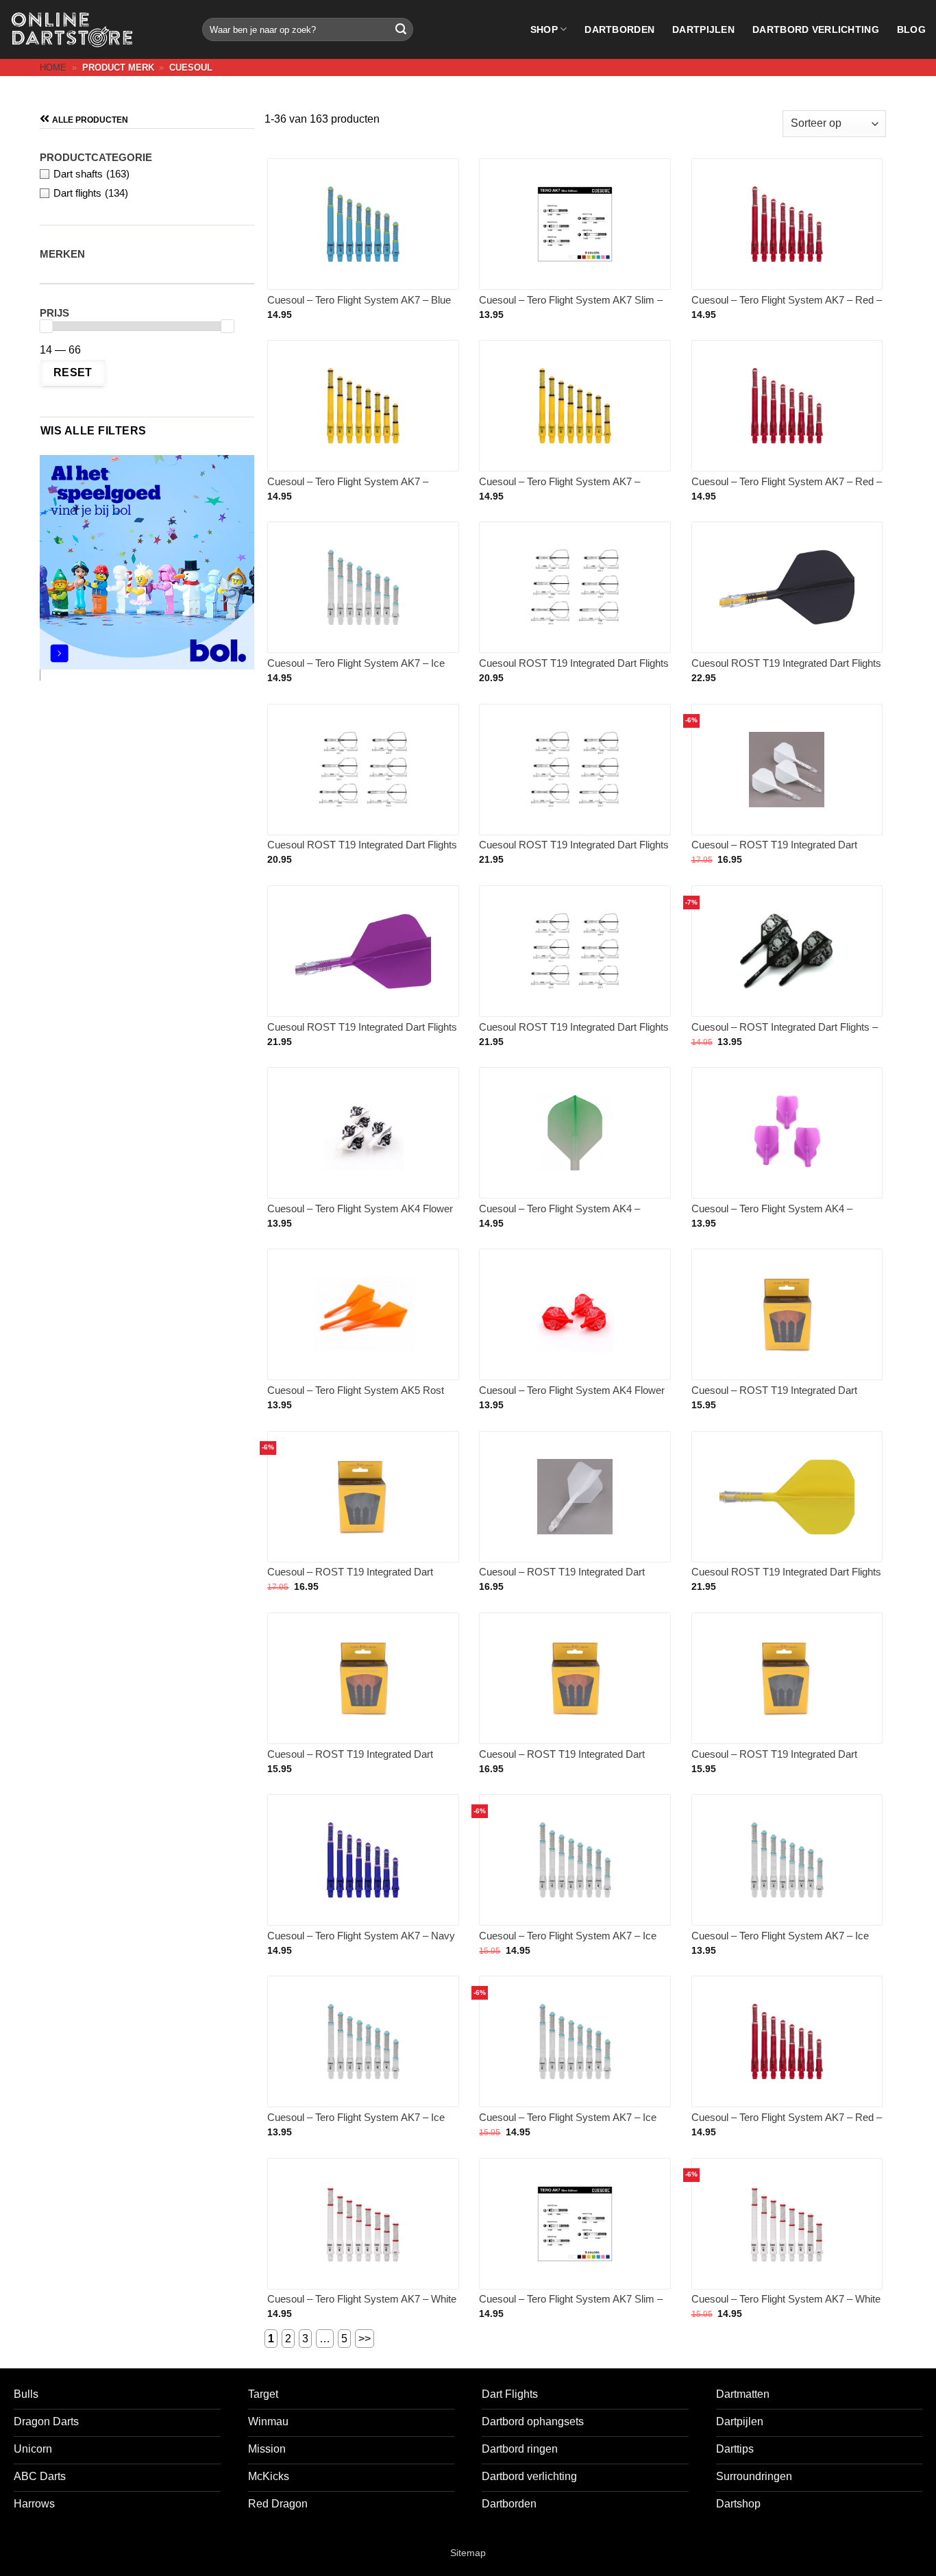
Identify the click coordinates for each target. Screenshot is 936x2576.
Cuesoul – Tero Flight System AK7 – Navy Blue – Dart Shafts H (361, 1942)
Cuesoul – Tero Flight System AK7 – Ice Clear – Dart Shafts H (356, 2124)
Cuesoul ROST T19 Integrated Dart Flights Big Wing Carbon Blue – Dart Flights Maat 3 (574, 852)
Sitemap (468, 2553)
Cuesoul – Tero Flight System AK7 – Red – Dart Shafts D (787, 2124)
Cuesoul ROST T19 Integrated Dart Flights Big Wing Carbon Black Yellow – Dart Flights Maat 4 (362, 852)
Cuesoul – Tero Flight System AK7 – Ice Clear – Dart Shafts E (568, 2124)
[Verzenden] (401, 29)
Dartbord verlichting (816, 29)
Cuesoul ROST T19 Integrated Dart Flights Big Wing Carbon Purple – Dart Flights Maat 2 (362, 1034)
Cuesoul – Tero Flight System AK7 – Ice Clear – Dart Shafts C (568, 1942)
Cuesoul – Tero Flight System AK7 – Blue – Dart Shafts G (359, 307)
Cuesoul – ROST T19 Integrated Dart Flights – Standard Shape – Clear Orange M (359, 1762)
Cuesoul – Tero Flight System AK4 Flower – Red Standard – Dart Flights (572, 1397)
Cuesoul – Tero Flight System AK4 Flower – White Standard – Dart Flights (360, 1215)
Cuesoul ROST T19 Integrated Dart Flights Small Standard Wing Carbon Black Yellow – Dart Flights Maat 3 (786, 671)
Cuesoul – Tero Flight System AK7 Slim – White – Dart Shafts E (571, 307)
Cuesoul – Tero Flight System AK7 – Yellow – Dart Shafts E (348, 488)
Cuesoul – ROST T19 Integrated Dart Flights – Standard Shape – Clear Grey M (359, 1579)
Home (53, 68)
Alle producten (90, 120)
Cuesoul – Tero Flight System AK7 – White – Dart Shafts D (786, 2306)
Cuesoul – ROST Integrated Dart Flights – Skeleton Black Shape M (785, 1034)
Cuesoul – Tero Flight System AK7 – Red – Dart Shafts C (787, 488)
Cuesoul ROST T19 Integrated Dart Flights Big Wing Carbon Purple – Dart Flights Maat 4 (574, 1034)
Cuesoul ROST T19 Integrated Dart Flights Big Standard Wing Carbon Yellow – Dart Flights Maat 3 (786, 1579)
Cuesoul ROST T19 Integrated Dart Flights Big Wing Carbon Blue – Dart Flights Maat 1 (574, 671)
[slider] (46, 326)
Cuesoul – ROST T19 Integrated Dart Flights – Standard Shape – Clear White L (783, 851)
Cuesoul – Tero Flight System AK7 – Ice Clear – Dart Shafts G (780, 1942)
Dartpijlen (703, 29)
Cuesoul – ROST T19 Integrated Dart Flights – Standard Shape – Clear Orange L (571, 1762)
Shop (544, 29)
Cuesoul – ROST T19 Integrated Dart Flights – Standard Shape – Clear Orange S (783, 1398)
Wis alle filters (93, 431)
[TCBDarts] (72, 30)
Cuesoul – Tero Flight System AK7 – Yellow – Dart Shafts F (559, 488)
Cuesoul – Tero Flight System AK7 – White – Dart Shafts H (362, 2306)
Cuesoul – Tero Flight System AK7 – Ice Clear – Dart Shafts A (356, 670)
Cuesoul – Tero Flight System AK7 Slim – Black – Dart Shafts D (571, 2306)
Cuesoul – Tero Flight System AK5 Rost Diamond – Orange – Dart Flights (356, 1397)
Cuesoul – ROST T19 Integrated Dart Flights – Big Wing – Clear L (562, 1579)
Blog (911, 29)
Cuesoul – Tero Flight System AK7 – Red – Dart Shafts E (787, 307)
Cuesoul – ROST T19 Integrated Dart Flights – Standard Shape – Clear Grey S (783, 1761)
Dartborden (619, 29)
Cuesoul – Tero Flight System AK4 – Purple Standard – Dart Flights (772, 1215)
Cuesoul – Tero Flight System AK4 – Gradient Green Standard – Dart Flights (566, 1215)
